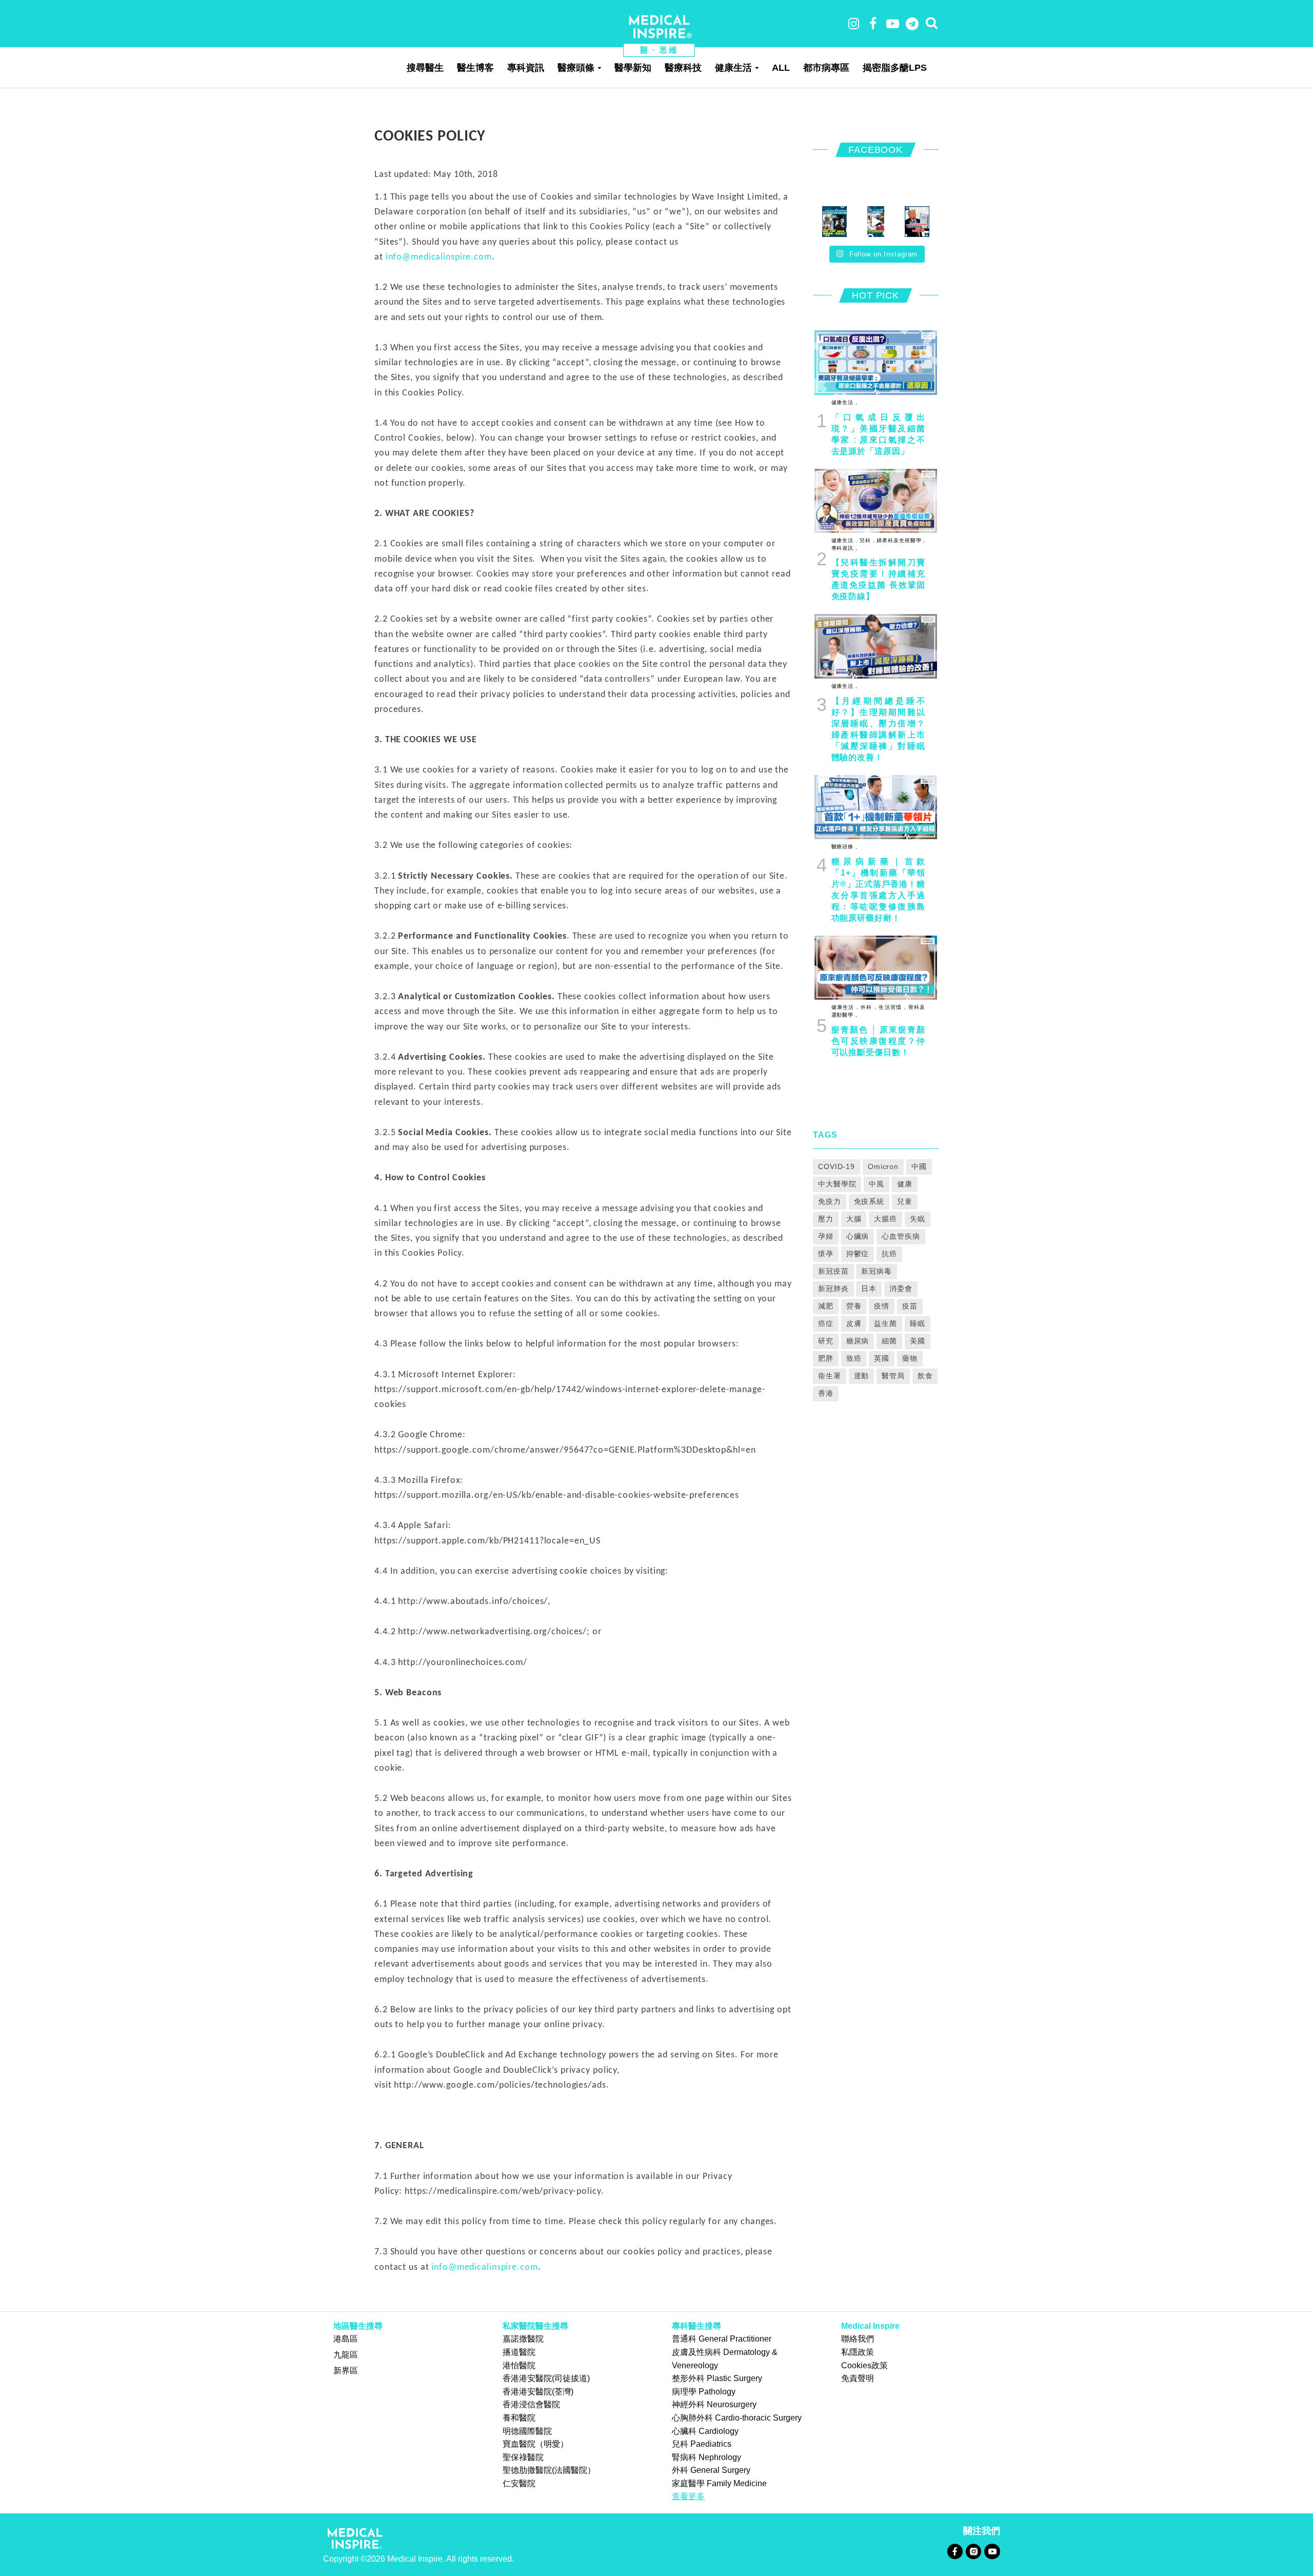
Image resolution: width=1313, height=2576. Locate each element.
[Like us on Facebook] (955, 2551)
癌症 (826, 1323)
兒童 (905, 1201)
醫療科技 (683, 68)
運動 (862, 1376)
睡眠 (918, 1323)
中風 (877, 1184)
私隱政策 (858, 2352)
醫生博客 (475, 68)
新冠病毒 (877, 1271)
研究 (826, 1341)
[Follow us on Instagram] (973, 2551)
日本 (869, 1289)
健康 (905, 1184)
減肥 (826, 1306)
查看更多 (688, 2496)
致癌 (854, 1358)
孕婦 (826, 1236)
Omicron (883, 1166)
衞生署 (830, 1376)
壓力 (826, 1219)
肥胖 (826, 1358)
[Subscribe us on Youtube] (992, 2551)
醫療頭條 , (844, 847)
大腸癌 (886, 1219)
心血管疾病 (901, 1236)
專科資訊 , (844, 548)
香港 (826, 1393)
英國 (882, 1358)
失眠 (918, 1219)
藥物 (910, 1358)
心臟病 (858, 1236)
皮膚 (854, 1323)
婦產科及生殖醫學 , (900, 540)
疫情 (882, 1306)
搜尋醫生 (425, 68)
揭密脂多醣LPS (895, 68)
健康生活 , (844, 402)
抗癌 (889, 1254)
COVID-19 (837, 1166)
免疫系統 (869, 1201)
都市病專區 (826, 68)
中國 (919, 1166)
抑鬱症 (858, 1254)
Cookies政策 (864, 2365)
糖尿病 (858, 1341)
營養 (854, 1306)
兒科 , (866, 540)
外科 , (868, 1007)
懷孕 (826, 1254)
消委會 (901, 1289)
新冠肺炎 (833, 1289)
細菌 (889, 1341)
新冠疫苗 (833, 1271)
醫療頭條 (576, 68)
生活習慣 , (891, 1007)
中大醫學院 (837, 1184)
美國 (918, 1341)
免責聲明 (858, 2378)
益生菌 (886, 1323)
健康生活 (733, 68)
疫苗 (910, 1306)
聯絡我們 (858, 2339)
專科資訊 (526, 68)
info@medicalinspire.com (439, 257)
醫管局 (893, 1376)
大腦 (854, 1219)
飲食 (925, 1376)
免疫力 (830, 1201)
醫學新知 (633, 68)
